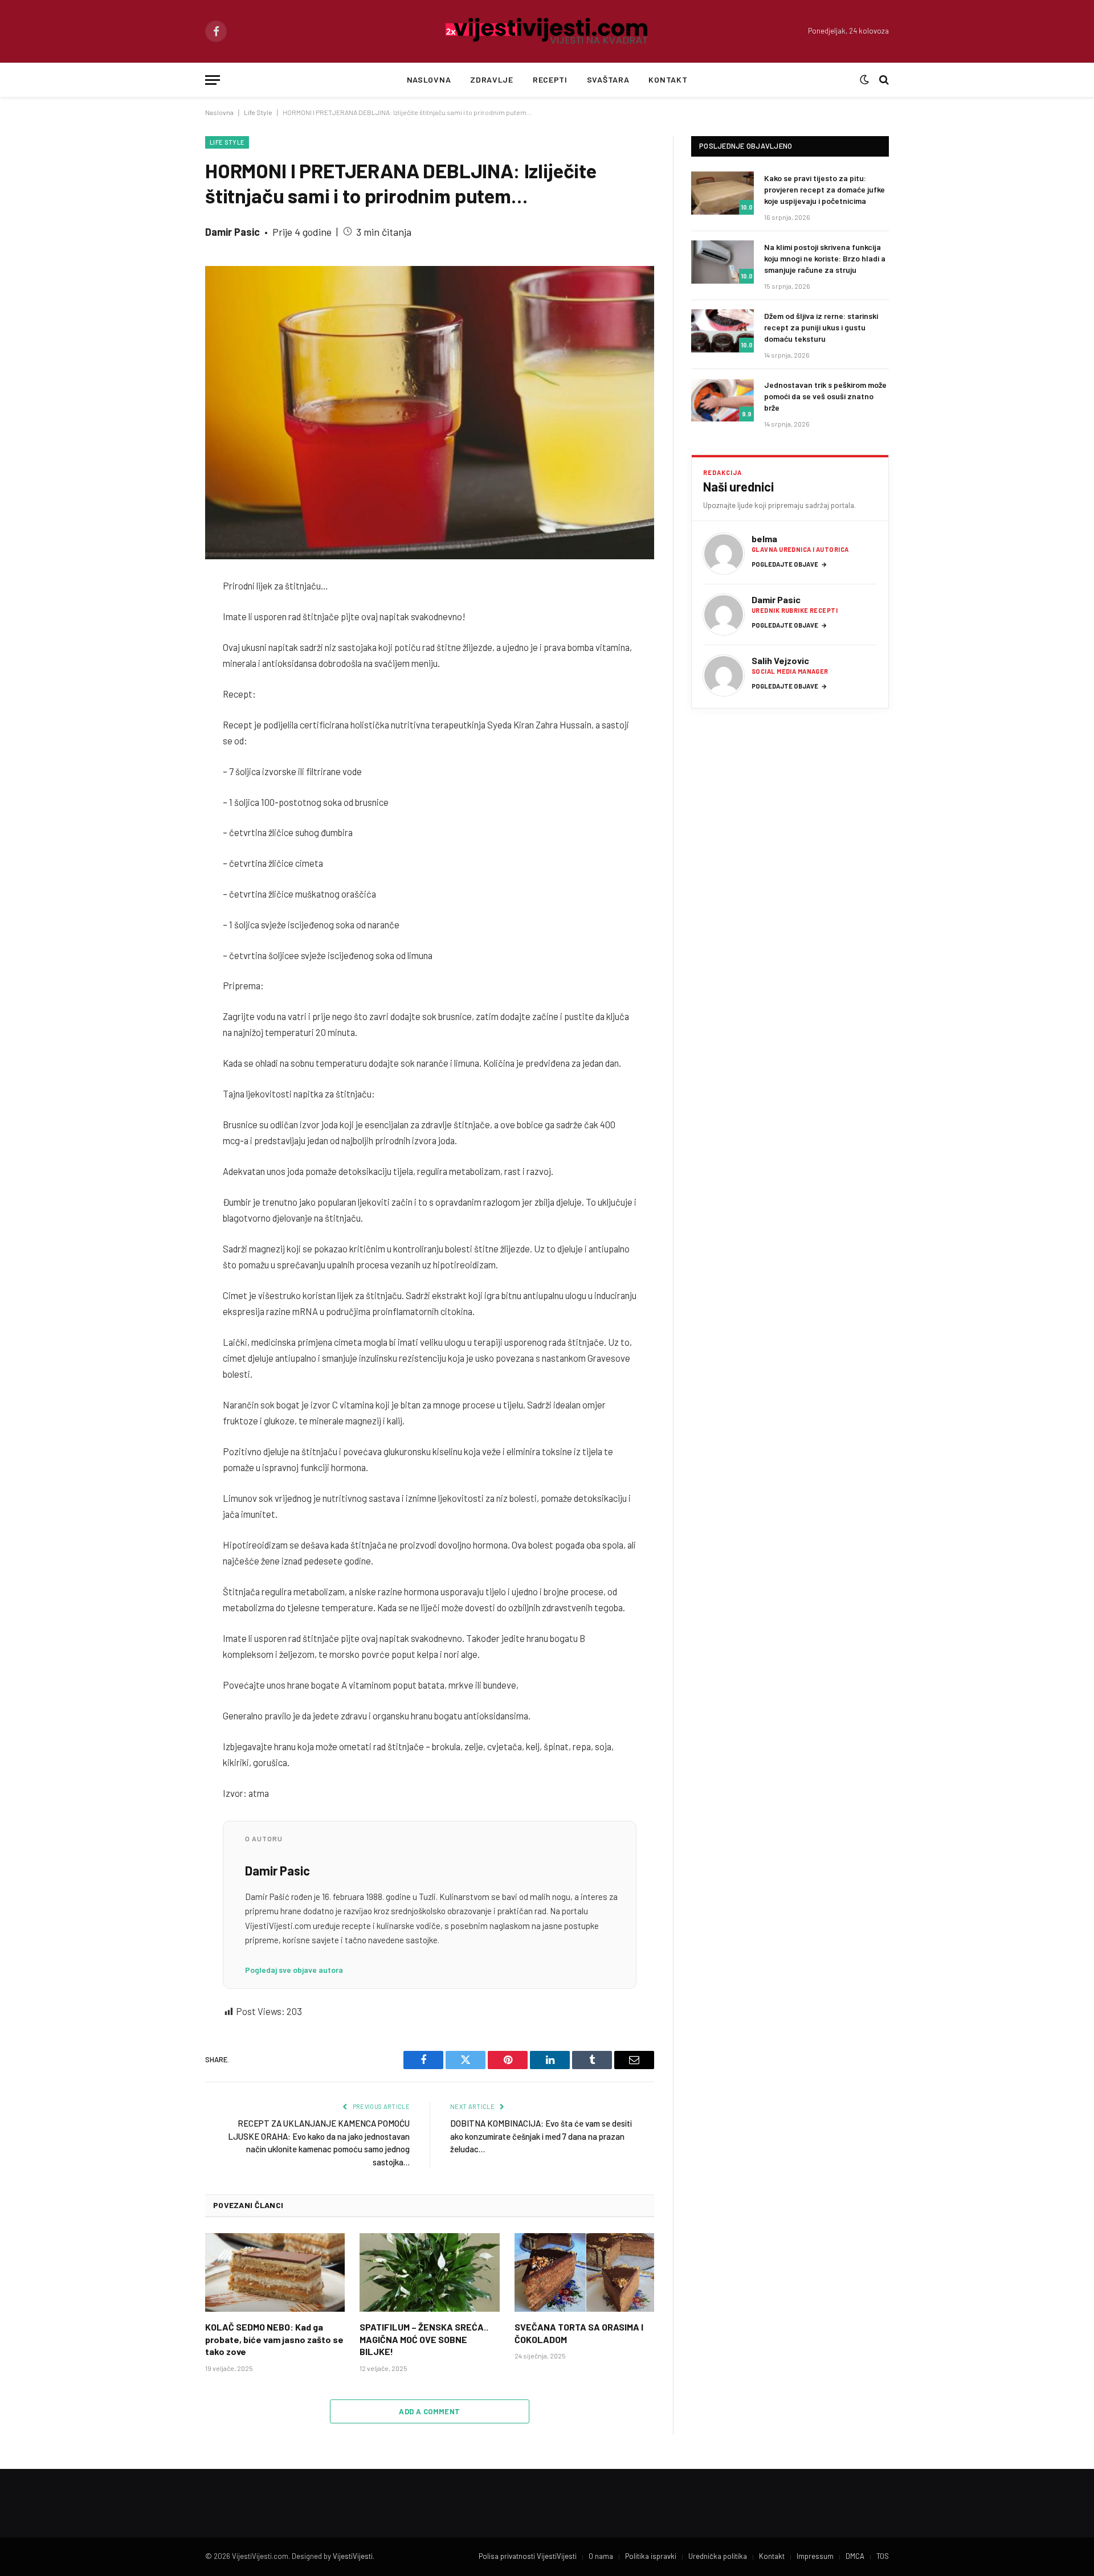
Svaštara (608, 79)
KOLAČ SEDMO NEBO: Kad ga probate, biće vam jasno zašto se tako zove (274, 2339)
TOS (883, 2556)
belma (764, 538)
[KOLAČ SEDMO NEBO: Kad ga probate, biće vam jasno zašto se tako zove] (275, 2272)
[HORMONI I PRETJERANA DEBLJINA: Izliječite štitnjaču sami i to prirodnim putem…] (430, 413)
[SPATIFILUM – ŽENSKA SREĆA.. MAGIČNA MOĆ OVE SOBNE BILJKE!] (429, 2272)
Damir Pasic (232, 232)
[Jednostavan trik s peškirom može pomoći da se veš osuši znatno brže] (722, 400)
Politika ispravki (651, 2556)
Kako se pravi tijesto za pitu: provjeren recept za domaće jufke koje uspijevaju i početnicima (824, 189)
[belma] (724, 554)
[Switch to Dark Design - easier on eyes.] (864, 80)
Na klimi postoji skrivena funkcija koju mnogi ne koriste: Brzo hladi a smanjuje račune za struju (825, 258)
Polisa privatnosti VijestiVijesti (528, 2556)
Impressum (815, 2556)
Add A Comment (429, 2411)
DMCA (855, 2556)
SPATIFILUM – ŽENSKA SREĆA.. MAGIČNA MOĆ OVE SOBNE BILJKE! (424, 2339)
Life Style (258, 112)
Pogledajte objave (789, 564)
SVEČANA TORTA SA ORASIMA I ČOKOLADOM (579, 2333)
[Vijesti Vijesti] (547, 31)
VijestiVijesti (353, 2556)
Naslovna (429, 79)
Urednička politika (718, 2556)
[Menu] (213, 80)
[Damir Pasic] (724, 615)
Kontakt (668, 79)
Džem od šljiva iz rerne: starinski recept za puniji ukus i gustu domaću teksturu (821, 327)
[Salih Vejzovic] (724, 675)
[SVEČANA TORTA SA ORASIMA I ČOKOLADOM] (584, 2272)
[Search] (883, 80)
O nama (601, 2556)
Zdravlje (492, 79)
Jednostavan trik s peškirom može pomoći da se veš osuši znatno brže (825, 396)
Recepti (550, 79)
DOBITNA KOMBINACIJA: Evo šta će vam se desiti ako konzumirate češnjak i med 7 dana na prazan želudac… (541, 2136)
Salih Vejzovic (780, 660)
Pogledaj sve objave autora (294, 1970)
